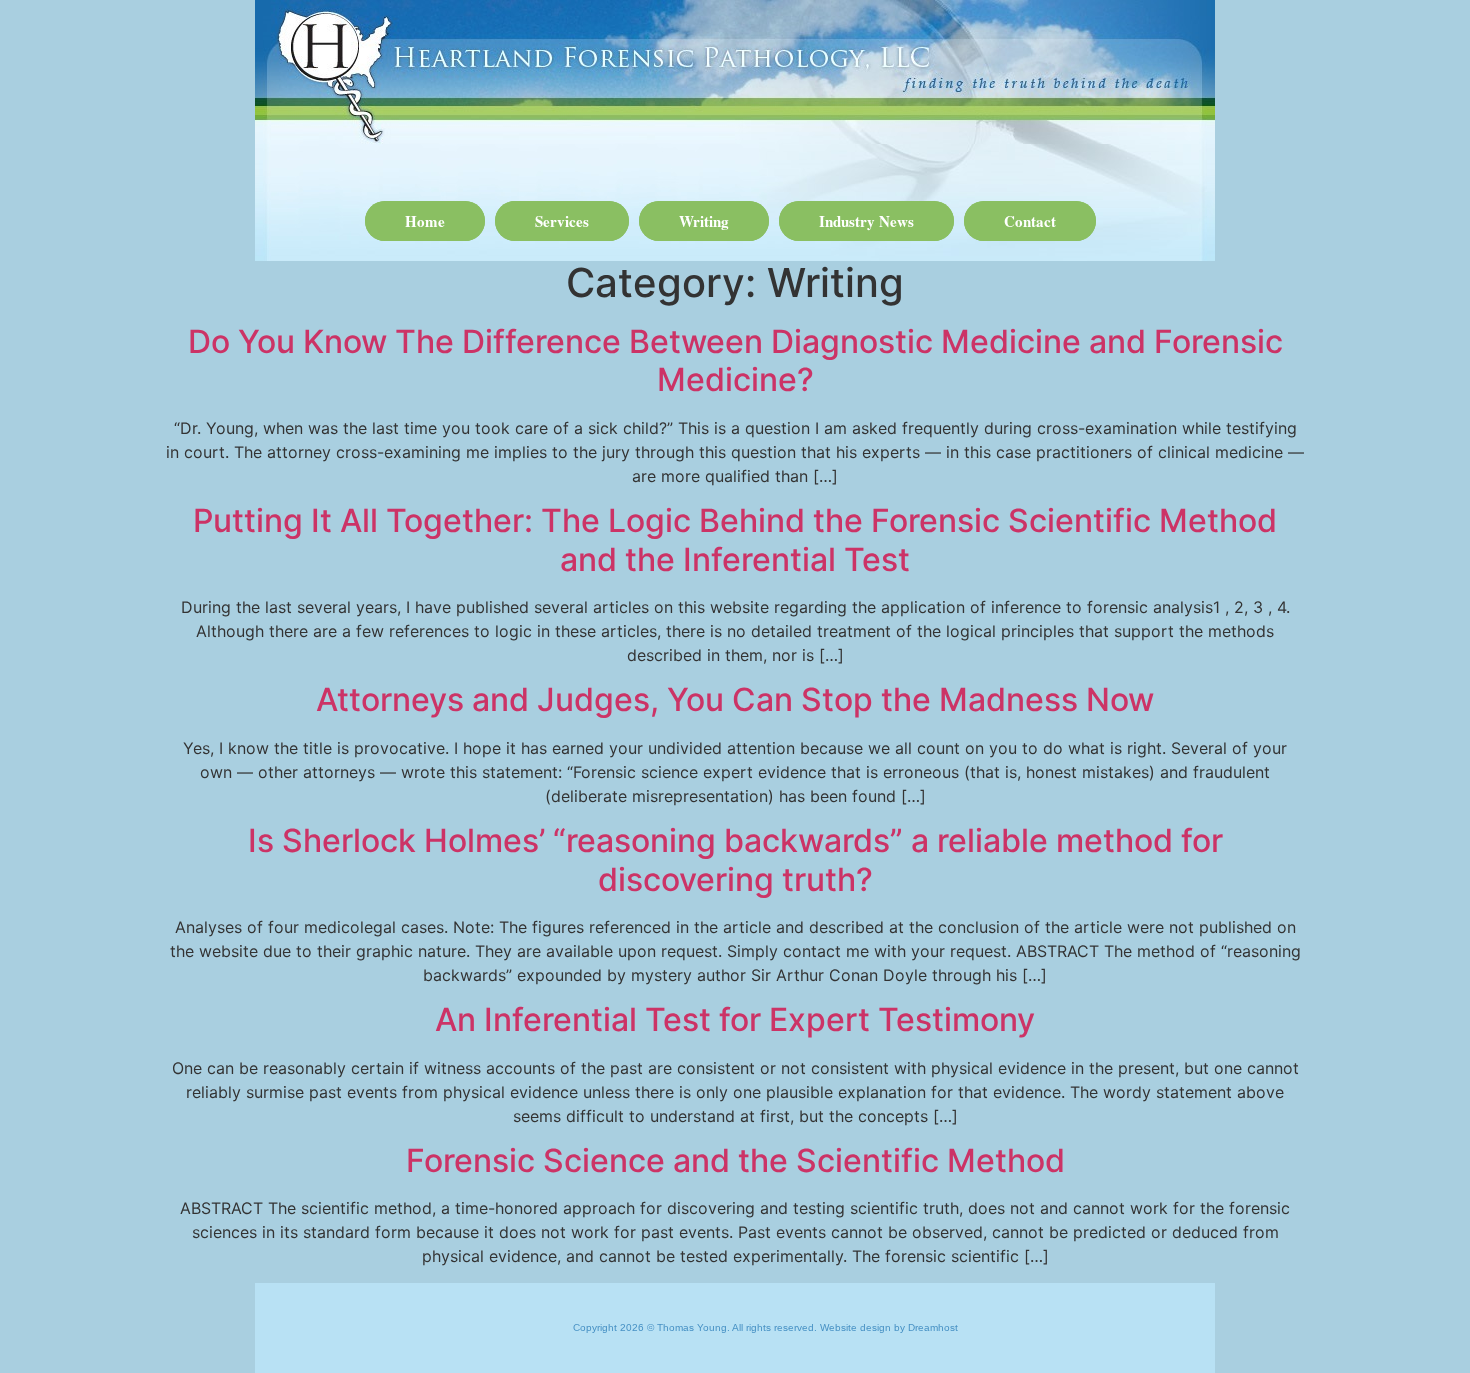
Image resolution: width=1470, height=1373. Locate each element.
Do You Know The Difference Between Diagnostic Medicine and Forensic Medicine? (735, 360)
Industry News (866, 221)
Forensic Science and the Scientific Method (735, 1160)
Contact (1030, 221)
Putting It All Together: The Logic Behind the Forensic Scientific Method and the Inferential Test (735, 539)
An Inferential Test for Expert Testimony (735, 1019)
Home (425, 221)
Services (562, 221)
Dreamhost (933, 1327)
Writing (704, 221)
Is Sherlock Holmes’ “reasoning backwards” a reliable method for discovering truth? (735, 859)
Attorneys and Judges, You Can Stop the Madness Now (735, 699)
